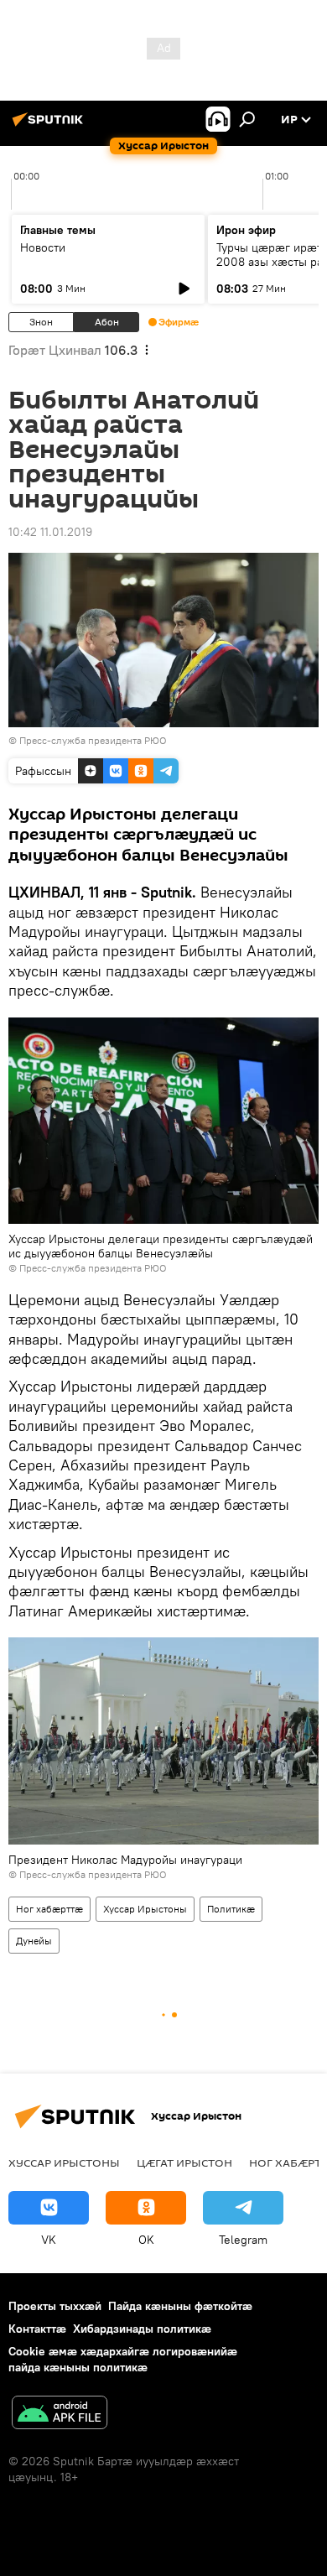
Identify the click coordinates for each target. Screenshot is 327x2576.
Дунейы (34, 1941)
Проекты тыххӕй (55, 2306)
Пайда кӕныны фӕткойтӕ (180, 2306)
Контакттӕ (37, 2329)
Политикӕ (231, 1909)
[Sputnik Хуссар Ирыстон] (50, 126)
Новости (43, 247)
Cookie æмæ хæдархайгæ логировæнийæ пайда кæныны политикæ (123, 2359)
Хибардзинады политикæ (142, 2329)
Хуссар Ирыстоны (145, 1909)
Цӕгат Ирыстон (184, 2162)
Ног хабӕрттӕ (49, 1909)
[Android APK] (60, 2415)
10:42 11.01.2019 (50, 532)
